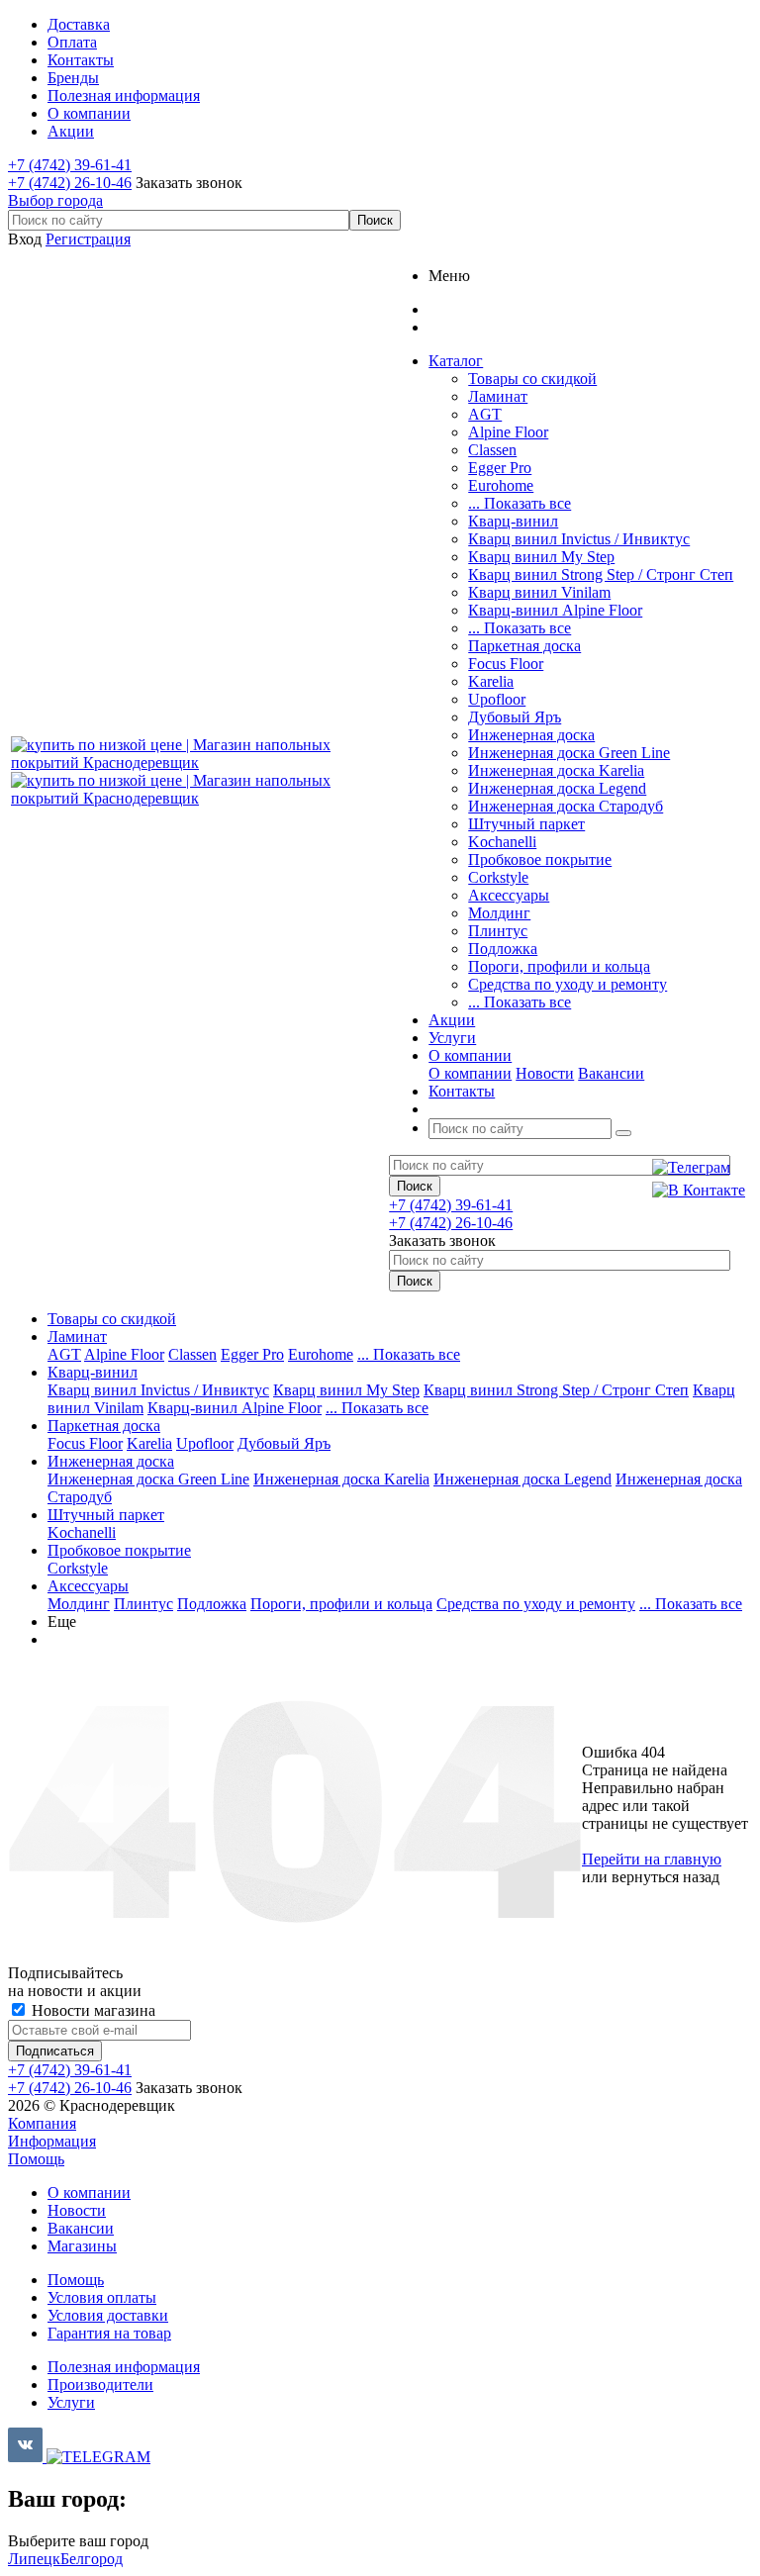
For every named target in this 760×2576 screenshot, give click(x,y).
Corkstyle (498, 877)
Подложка (503, 949)
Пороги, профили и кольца (559, 966)
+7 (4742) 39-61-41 (70, 165)
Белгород (92, 2559)
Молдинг (499, 913)
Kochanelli (502, 842)
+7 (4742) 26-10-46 (70, 183)
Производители (100, 2385)
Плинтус (498, 931)
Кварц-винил (513, 521)
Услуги (71, 2402)
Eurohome (501, 485)
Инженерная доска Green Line (569, 753)
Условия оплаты (102, 2297)
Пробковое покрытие (540, 859)
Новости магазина (92, 2010)
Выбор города (55, 200)
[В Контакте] (699, 1191)
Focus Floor (506, 664)
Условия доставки (108, 2315)
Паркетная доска (524, 646)
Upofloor (497, 699)
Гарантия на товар (109, 2333)
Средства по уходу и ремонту (568, 984)
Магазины (82, 2246)
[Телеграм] (699, 1168)
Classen (492, 450)
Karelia (491, 681)
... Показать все (520, 503)
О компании (470, 1073)
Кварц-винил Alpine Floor (555, 610)
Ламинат (498, 396)
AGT (485, 414)
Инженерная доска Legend (557, 788)
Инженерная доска (531, 735)
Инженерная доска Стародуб (566, 806)
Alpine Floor (508, 432)
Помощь (36, 2159)
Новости (545, 1073)
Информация (52, 2141)
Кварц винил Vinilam (539, 592)
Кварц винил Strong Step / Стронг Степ (601, 574)
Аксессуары (509, 895)
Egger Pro (500, 468)
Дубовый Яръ (515, 717)
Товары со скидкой (532, 379)
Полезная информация (124, 2367)
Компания (42, 2123)
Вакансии (611, 1073)
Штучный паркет (526, 824)
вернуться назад (665, 1877)
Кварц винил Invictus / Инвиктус (579, 539)
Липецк (34, 2559)
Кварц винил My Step (541, 557)
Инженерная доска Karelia (556, 770)
